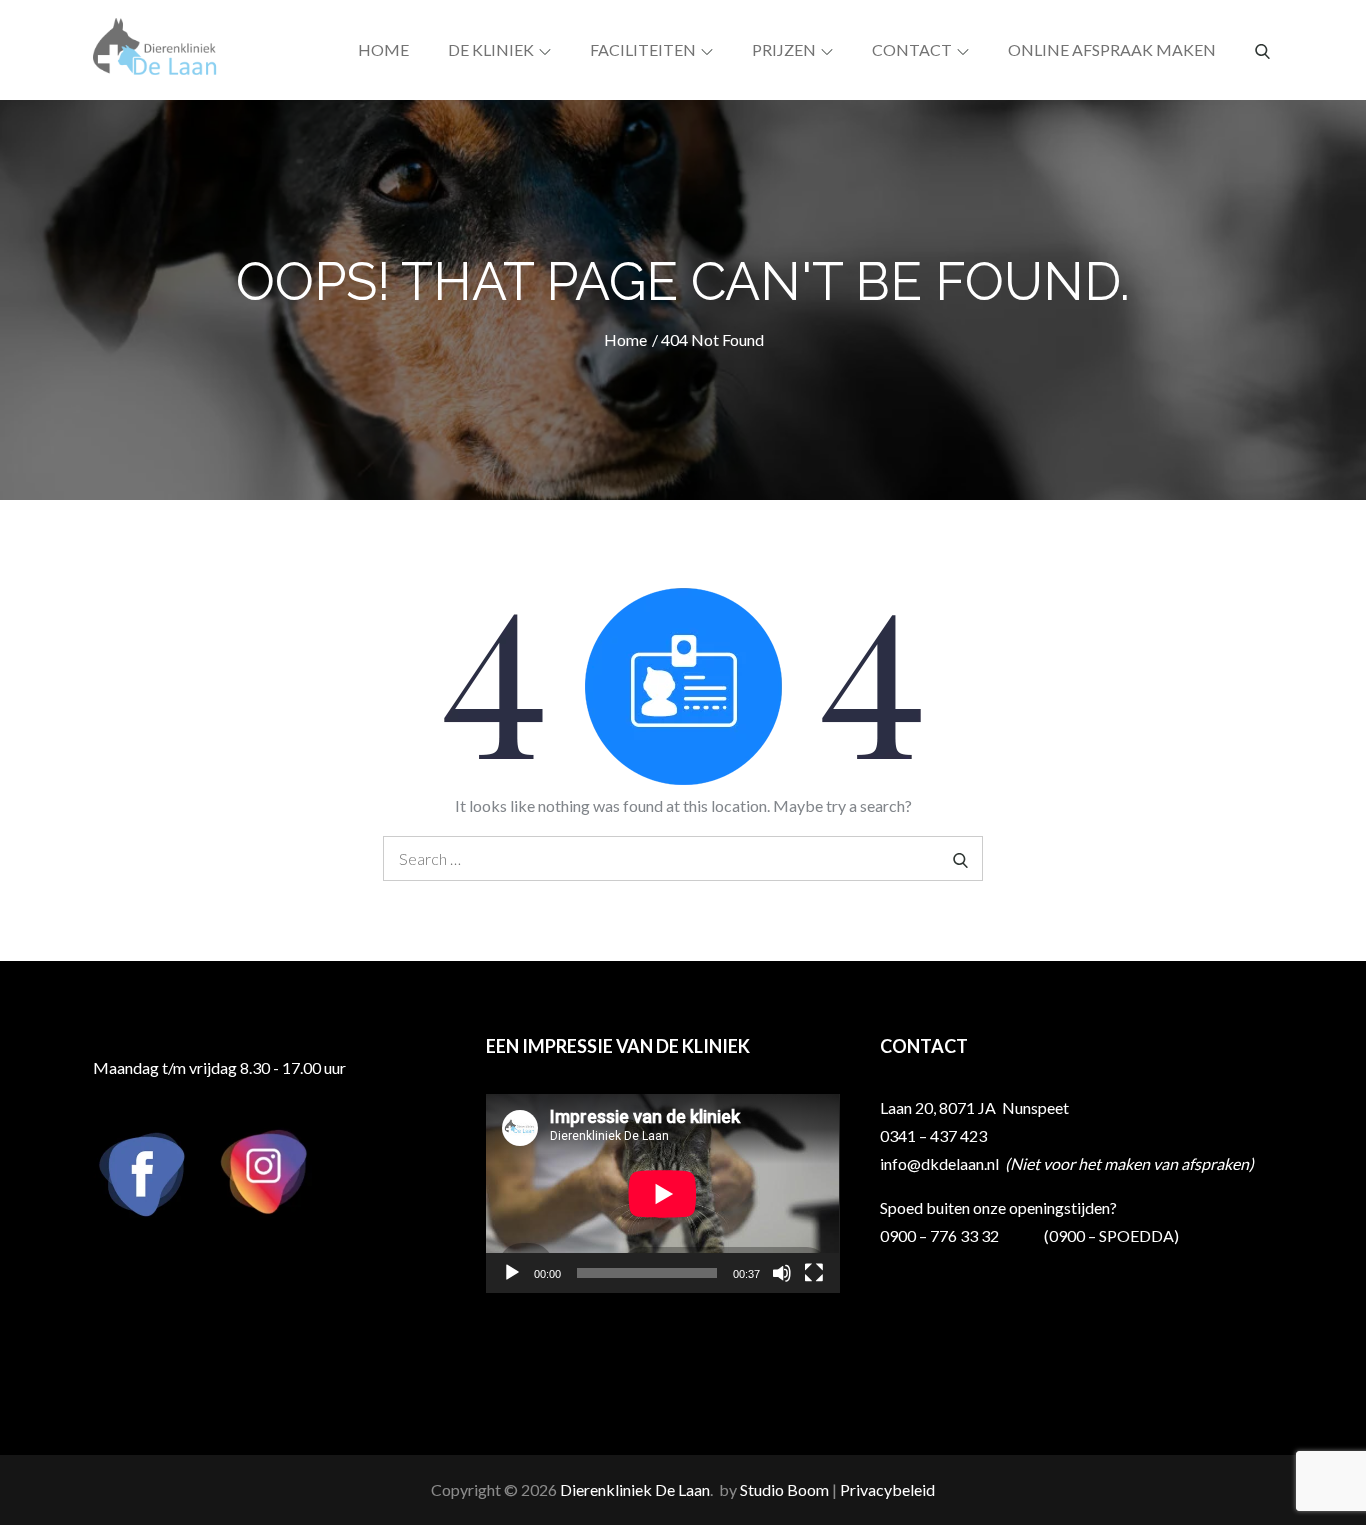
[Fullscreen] (814, 1273)
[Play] (512, 1273)
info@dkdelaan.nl (941, 1163)
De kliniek (491, 49)
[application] (662, 1193)
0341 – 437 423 (933, 1135)
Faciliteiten (643, 49)
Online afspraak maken (1112, 49)
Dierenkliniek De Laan (635, 1489)
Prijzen (784, 49)
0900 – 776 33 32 (939, 1235)
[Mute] (782, 1273)
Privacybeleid (887, 1489)
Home (383, 49)
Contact (912, 49)
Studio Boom (784, 1489)
